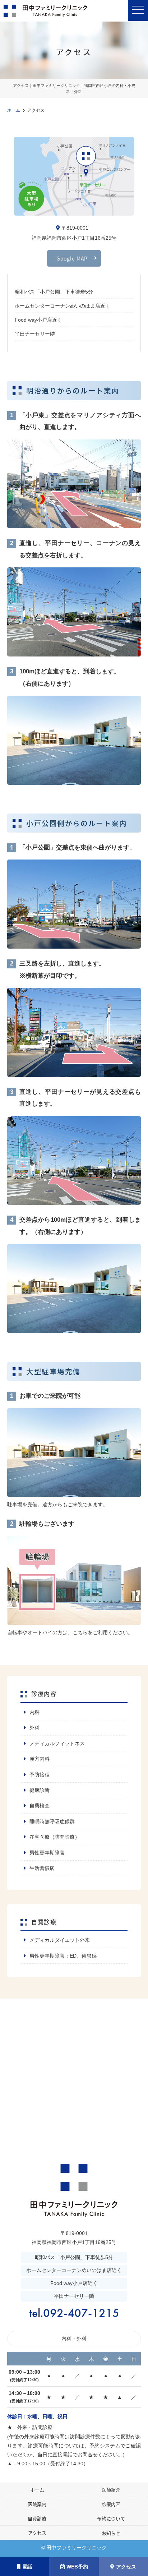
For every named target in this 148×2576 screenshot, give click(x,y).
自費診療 (37, 2518)
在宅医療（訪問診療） (55, 1837)
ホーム (37, 2490)
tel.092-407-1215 (74, 2313)
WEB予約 (77, 2567)
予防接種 (40, 1775)
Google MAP (72, 258)
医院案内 (37, 2504)
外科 (34, 1728)
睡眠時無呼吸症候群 (52, 1821)
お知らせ (111, 2533)
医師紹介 (111, 2490)
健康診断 (40, 1790)
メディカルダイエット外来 (60, 1940)
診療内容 (111, 2504)
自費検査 (40, 1806)
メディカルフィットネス (57, 1743)
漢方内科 (40, 1759)
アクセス (126, 2567)
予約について (111, 2518)
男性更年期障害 (47, 1853)
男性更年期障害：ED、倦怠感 (63, 1956)
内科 (34, 1712)
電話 (27, 2567)
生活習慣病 (42, 1868)
